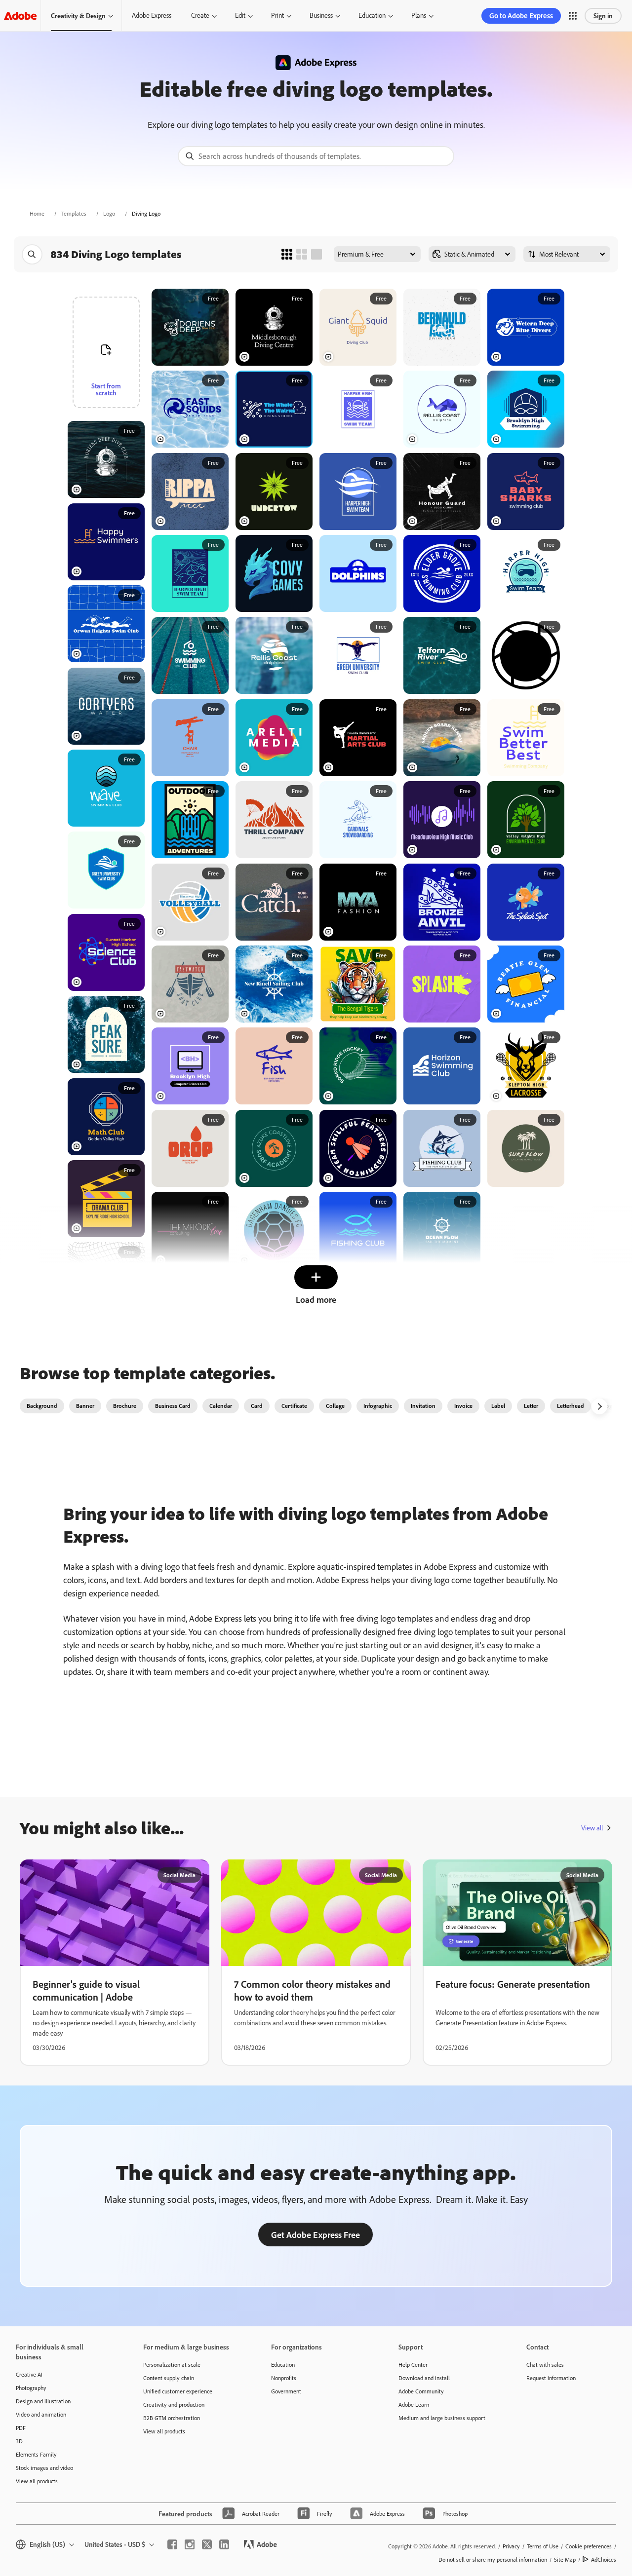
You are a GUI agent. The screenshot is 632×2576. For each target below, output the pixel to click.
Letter (531, 1406)
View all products (37, 2481)
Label (498, 1406)
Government (286, 2391)
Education (372, 15)
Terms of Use (543, 2546)
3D (19, 2441)
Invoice (463, 1406)
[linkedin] (224, 2544)
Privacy (511, 2546)
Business (321, 15)
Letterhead (571, 1406)
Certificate (294, 1406)
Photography (31, 2388)
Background (42, 1406)
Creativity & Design (78, 16)
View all (592, 1828)
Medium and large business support (442, 2418)
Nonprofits (284, 2378)
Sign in (603, 16)
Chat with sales (545, 2365)
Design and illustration (43, 2401)
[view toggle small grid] (287, 254)
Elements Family (36, 2454)
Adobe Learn (414, 2405)
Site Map (565, 2559)
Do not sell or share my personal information (493, 2559)
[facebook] (172, 2544)
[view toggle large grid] (316, 254)
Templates (74, 213)
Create (200, 15)
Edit (240, 15)
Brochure (125, 1406)
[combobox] (316, 156)
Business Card (173, 1406)
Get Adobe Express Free (316, 2235)
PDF (21, 2428)
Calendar (221, 1406)
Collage (335, 1406)
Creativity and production (174, 2405)
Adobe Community (421, 2391)
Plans (419, 15)
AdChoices (604, 2559)
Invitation (423, 1406)
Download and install (424, 2378)
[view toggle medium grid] (302, 254)
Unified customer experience (178, 2391)
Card (257, 1406)
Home (37, 213)
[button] (573, 16)
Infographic (378, 1406)
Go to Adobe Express (521, 16)
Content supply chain (169, 2378)
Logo (109, 213)
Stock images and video (44, 2468)
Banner (85, 1406)
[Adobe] (20, 16)
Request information (551, 2378)
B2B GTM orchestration (172, 2418)
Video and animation (41, 2414)
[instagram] (190, 2544)
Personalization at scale (172, 2365)
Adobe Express (152, 15)
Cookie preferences (589, 2546)
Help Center (413, 2365)
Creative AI (29, 2374)
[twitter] (207, 2544)
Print (277, 15)
